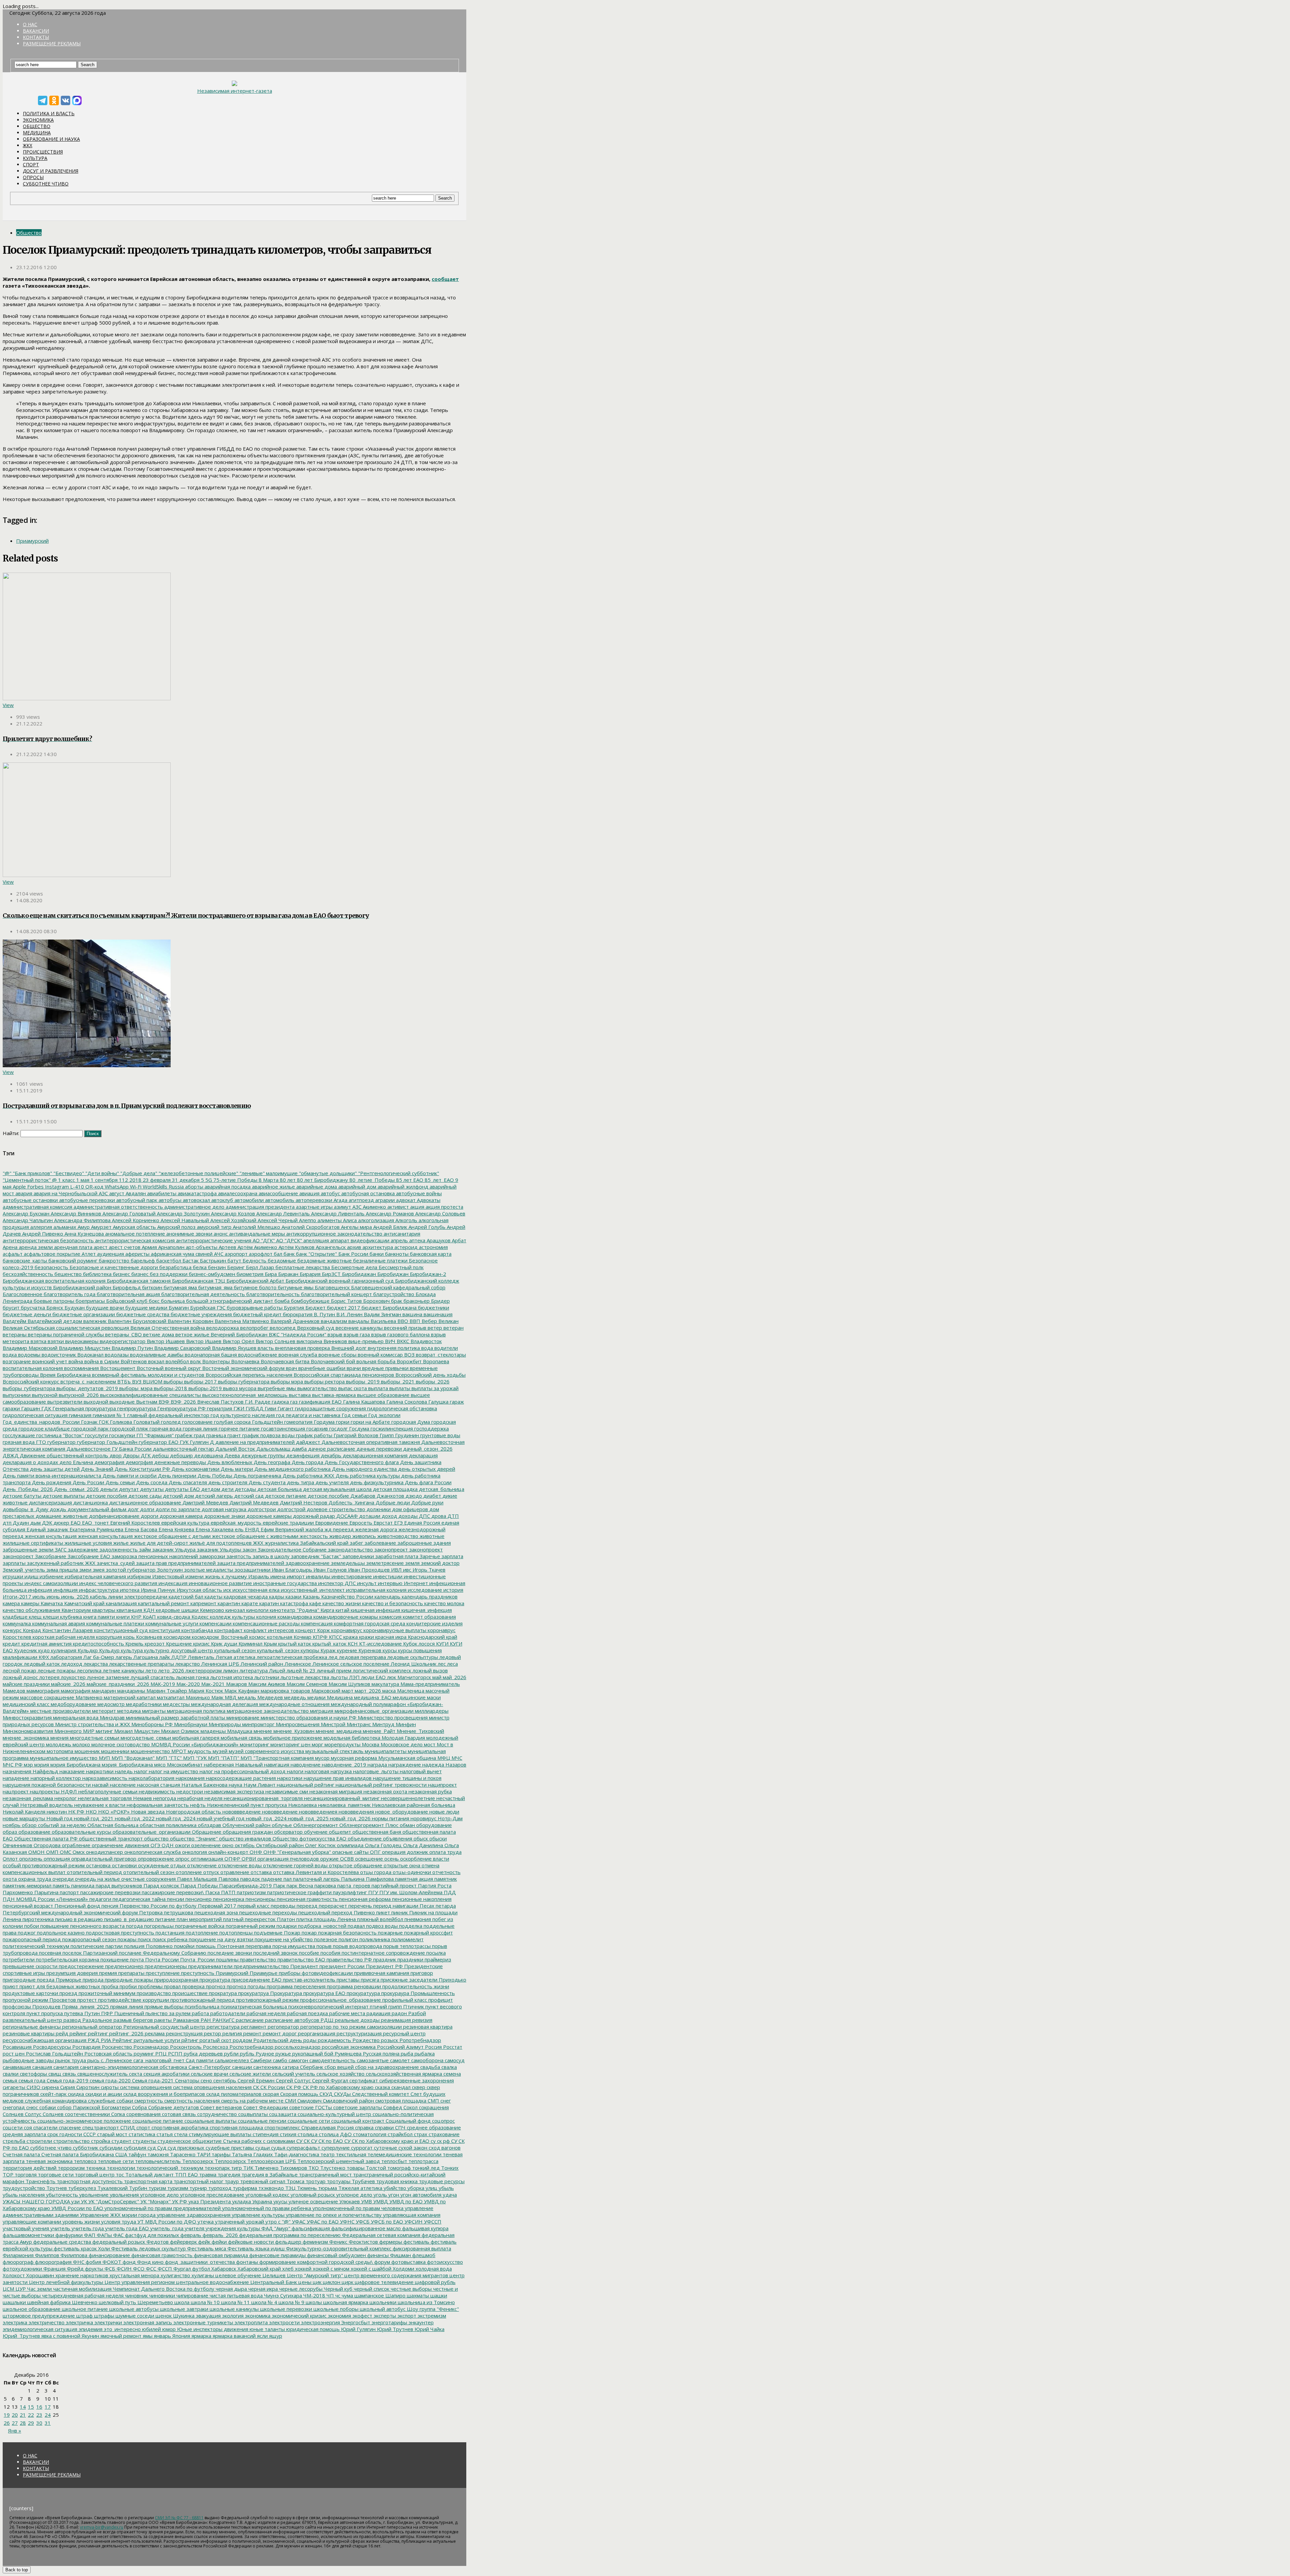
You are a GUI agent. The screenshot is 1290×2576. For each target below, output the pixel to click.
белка (199, 1267)
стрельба (14, 2141)
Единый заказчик (47, 1529)
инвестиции (387, 1576)
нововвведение (241, 1812)
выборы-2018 (170, 1388)
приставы (347, 1980)
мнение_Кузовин (293, 1731)
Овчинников (17, 1845)
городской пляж (128, 1428)
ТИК (248, 2168)
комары (368, 1617)
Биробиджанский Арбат (255, 1281)
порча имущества (293, 1946)
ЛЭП (354, 1677)
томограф (398, 2168)
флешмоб (423, 2255)
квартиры (103, 1610)
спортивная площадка (236, 2127)
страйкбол (399, 2134)
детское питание (285, 1496)
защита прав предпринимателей (175, 1563)
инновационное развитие (220, 1583)
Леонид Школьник (413, 1664)
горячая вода (165, 1428)
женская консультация (105, 1536)
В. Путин (324, 1314)
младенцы (212, 1731)
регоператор (283, 2027)
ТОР (8, 2174)
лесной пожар (19, 1670)
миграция (321, 1711)
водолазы (116, 1355)
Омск (78, 1852)
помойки (184, 1946)
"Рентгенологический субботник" (398, 1173)
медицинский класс (26, 1704)
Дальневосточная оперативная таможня (370, 1442)
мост (429, 1744)
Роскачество (116, 2047)
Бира (270, 1274)
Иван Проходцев (368, 1570)
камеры (30, 1603)
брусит (11, 1307)
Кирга (327, 1610)
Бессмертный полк (400, 1267)
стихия (287, 2134)
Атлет (88, 1254)
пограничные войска (199, 1926)
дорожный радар (313, 1516)
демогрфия (139, 1462)
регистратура (222, 2027)
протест (86, 2000)
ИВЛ (396, 1570)
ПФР (106, 2013)
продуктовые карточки (30, 1993)
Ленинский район (261, 1664)
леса (452, 1664)
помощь (205, 1946)
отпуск (210, 1872)
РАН (205, 2020)
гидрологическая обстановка (401, 1408)
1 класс (66, 1180)
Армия (149, 1247)
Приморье (68, 1980)
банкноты (396, 1254)
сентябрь (224, 2080)
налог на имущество (173, 1771)
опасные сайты (350, 1852)
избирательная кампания (95, 1576)
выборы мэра (286, 1381)
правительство (257, 1959)
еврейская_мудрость (235, 1523)
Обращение (206, 1832)
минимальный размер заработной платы (175, 1717)
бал (277, 1254)
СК (255, 2087)
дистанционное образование (144, 1502)
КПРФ (319, 1637)
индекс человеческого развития (118, 1583)
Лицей (276, 1670)
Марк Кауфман (241, 1691)
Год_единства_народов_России (41, 1422)
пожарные (390, 1933)
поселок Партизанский (89, 1953)
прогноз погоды (245, 1986)
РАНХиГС (223, 2020)
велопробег (254, 1328)
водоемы (29, 1355)
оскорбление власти (424, 1859)
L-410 (76, 1187)
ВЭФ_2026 (183, 1402)
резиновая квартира (427, 2027)
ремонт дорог (279, 2033)
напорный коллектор (55, 1778)
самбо (279, 2060)
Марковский (325, 1691)
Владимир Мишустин (84, 1348)
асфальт (13, 1254)
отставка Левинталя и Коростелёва (315, 1872)
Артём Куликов (296, 1247)
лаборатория (66, 1657)
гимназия (79, 1415)
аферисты (137, 1254)
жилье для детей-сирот (158, 1543)
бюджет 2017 (343, 1307)
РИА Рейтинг (116, 2040)
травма (207, 2174)
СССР (89, 2134)
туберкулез (81, 2188)
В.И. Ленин (349, 1314)
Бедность (254, 1260)
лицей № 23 (300, 1670)
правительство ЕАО (301, 1959)
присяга (369, 1980)
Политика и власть (49, 113)
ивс (406, 1570)
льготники (266, 1677)
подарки (286, 1926)
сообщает (445, 279)
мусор (322, 1758)
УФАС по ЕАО (322, 2221)
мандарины (131, 1691)
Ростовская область (108, 2053)
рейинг (77, 2033)
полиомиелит (407, 1939)
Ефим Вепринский (282, 1529)
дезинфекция (302, 1455)
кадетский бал (185, 1596)
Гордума (324, 1422)
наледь (123, 1771)
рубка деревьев (203, 2053)
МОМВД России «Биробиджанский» (194, 1744)
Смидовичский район (348, 2101)
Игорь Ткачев (428, 1570)
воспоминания (81, 1368)
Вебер (429, 1321)
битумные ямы (295, 1287)
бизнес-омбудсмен (211, 1274)
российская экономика (348, 2047)
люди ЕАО (373, 1677)
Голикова (120, 1422)
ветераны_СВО (123, 1334)
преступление (162, 1973)
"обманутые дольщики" (327, 1173)
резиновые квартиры (29, 2033)
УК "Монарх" (155, 2201)
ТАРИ (203, 2154)
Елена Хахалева (214, 1529)
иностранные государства (284, 1583)
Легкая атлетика (235, 1657)
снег (445, 2101)
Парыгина (46, 1892)
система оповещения (145, 2087)
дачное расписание (331, 1449)
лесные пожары (56, 1670)
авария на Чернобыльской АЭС (70, 1193)
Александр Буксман (26, 1213)
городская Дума (410, 1422)
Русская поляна (380, 2053)
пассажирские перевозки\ (172, 1892)
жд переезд (338, 1529)
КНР (136, 1617)
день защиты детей (54, 1469)
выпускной (44, 1395)
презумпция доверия (71, 1973)
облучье (281, 1825)
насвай (100, 1785)
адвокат (405, 1200)
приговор (421, 1973)
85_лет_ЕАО (439, 1180)
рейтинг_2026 (126, 2033)
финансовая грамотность (161, 2255)
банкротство (113, 1260)
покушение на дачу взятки (220, 1939)
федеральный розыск (118, 2242)
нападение (16, 1778)
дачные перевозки (378, 1449)
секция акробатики (166, 2074)
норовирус (423, 1818)
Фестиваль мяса (206, 2248)
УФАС (298, 2221)
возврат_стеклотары (440, 1355)
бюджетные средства (142, 1314)
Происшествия (43, 152)
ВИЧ (390, 1341)
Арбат (458, 1240)
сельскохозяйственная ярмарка (403, 2074)
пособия (330, 1953)
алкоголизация (375, 1220)
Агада (340, 1200)
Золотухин (169, 1570)
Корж (323, 1630)
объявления (397, 1838)
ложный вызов (429, 1670)
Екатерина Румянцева (96, 1529)
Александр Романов (389, 1213)
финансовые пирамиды (277, 2255)
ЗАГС (60, 1549)
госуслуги (96, 1435)
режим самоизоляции (375, 2027)
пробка (109, 1986)
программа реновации (353, 1986)
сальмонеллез (231, 2060)
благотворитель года (69, 1294)
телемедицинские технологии (404, 2154)
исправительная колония (376, 1590)
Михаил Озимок (179, 1731)
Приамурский (32, 541)
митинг (104, 1731)
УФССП (432, 2221)
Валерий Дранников (294, 1321)
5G (208, 1180)
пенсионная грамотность (307, 1899)
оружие (329, 1859)
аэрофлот (260, 1254)
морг (317, 1744)
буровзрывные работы (254, 1307)
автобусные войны (418, 1193)
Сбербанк (311, 2067)
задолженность (118, 1549)
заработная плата (396, 1556)
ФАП (89, 2235)
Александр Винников (75, 1213)
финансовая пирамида (220, 2255)
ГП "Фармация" (154, 1435)
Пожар (291, 1933)
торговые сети (55, 2174)
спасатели (45, 2127)
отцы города (375, 1872)
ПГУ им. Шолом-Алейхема (410, 1892)
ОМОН (36, 1852)
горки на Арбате (370, 1422)
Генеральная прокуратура (83, 1408)
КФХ (43, 1657)
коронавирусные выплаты (394, 1630)
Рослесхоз (215, 2047)
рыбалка (424, 2053)
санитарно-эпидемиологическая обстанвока (133, 2067)
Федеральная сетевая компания (380, 2235)
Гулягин (199, 1442)
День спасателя (187, 1482)
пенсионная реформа (364, 1899)
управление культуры (257, 2215)
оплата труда (445, 1852)
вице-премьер (365, 1341)
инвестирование (351, 1576)
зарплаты (14, 1563)
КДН (148, 1610)
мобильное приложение (292, 1738)
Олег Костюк (320, 1845)
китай (342, 1610)
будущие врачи (104, 1307)
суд (151, 2148)
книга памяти (98, 1617)
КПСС (335, 1637)
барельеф (142, 1260)
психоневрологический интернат (328, 2006)
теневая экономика (49, 2161)
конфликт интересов (268, 1630)
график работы (313, 1435)
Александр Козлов (232, 1213)
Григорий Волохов (355, 1435)
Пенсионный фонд (77, 1906)
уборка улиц (422, 2188)
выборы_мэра (135, 1388)
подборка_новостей (321, 1926)
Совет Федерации (265, 2107)
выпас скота (352, 1388)
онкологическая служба (152, 1852)
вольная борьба (375, 1361)
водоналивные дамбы (156, 1355)
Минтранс (358, 1724)
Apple (19, 1187)
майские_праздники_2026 (117, 1684)
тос (119, 2174)
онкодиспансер (104, 1852)
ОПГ (375, 1852)
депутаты (151, 1489)
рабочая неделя (265, 2013)
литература (253, 1670)
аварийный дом (357, 1187)
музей (219, 1751)
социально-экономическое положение (83, 2121)
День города (307, 1462)
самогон (298, 2060)
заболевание (380, 1543)
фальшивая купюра (425, 2228)
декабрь (330, 1455)
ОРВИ (248, 1859)
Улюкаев (349, 2201)
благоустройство (393, 1294)
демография (109, 1462)
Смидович (309, 2101)
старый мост (112, 2134)
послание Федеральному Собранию (162, 1953)
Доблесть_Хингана (351, 1502)
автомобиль (279, 1200)
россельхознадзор (297, 2047)
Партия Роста (434, 1885)
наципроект (442, 1785)
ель (239, 1529)
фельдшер (288, 2242)
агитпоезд (361, 1200)
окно (227, 1845)
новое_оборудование (401, 1812)
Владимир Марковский (30, 1348)
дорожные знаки (224, 1516)
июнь (53, 1596)
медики (316, 1697)
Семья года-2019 (67, 2080)
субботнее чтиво (50, 2148)
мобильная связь (241, 1738)
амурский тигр (213, 1227)
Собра (139, 2107)
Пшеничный (128, 2013)
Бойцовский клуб (126, 1301)
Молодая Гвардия (403, 1738)
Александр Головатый (128, 1213)
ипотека (129, 1590)
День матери (236, 1469)
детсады (245, 1489)
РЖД (93, 2040)
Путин (91, 2013)
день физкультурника (376, 1482)
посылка (435, 1953)
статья (164, 2134)
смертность (148, 2101)
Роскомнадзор (150, 2047)
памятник (445, 1879)
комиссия (390, 1617)
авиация (309, 1193)
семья (10, 2080)
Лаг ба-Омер (98, 1657)
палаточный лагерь (316, 1879)
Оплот (10, 1859)
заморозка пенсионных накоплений (154, 1556)
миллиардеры (431, 1711)
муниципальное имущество (63, 1758)
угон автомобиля (420, 2195)
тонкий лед (425, 2168)
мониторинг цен (290, 1744)
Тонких (449, 2168)
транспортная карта (147, 2181)
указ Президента (209, 2201)
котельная (279, 1637)
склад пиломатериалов (233, 2094)
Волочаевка (245, 1361)
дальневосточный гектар (183, 1449)
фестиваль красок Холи (81, 2248)
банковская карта (430, 1254)
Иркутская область (199, 1590)
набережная (218, 1764)
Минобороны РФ (151, 1724)
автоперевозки (313, 1200)
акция (417, 1207)
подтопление (201, 1933)
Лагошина (145, 1657)
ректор (212, 2033)
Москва (370, 1744)
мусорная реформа (353, 1758)
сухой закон (412, 2148)
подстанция (169, 1933)
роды (309, 2040)
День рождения (51, 1482)
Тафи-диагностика (296, 2154)
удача (449, 2195)
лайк (164, 1657)
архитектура (377, 1247)
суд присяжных (185, 2148)
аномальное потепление (134, 1234)
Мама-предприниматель (429, 1684)
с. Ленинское (116, 2060)
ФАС (118, 2235)
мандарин (103, 1691)
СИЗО (33, 2087)
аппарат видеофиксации (359, 1240)
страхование (443, 2134)
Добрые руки (427, 1502)
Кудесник (25, 1650)
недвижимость (156, 1791)
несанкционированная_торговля (263, 1798)
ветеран (453, 1328)
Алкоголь (406, 1220)
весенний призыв (404, 1328)
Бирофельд (126, 1287)
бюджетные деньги (27, 1314)
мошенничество (150, 1751)
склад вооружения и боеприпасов (163, 2094)
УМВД (380, 2201)
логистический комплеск (381, 1670)
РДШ (326, 2020)
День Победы (214, 1476)
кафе (315, 1603)
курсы (389, 1650)
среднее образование (433, 2127)
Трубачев (363, 2181)
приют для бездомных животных (59, 1986)
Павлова (228, 1879)
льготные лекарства (304, 1677)
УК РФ (179, 2201)
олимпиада (350, 1845)
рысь (93, 2060)
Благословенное (23, 1294)
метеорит (103, 1711)
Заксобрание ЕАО (88, 1556)
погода (134, 1926)
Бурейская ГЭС (207, 1307)
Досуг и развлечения (51, 171)
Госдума (358, 1428)
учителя (194, 2228)
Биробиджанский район (81, 1287)
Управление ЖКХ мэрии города (117, 2215)
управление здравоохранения (193, 2215)
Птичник (413, 2006)
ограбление (75, 1845)
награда (377, 1764)
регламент (253, 2027)
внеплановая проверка (302, 1348)
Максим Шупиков (349, 1684)
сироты (109, 2087)
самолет (399, 2060)
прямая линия (126, 2006)
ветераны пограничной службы (65, 1334)
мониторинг (254, 1744)
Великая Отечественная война (167, 1328)
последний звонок (275, 1953)
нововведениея (317, 1812)
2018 (135, 1180)
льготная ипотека (231, 1677)
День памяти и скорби (129, 1476)
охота (10, 1879)
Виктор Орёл (238, 1341)
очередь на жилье (97, 1879)
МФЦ (443, 1758)
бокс (154, 1301)
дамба (298, 1449)
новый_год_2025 (308, 1818)
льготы (338, 1677)
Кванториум (75, 1610)
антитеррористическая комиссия (134, 1240)
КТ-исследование (380, 1644)
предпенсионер (124, 1966)
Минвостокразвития (27, 1717)
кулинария (63, 1650)
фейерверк (183, 2242)
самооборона (427, 2060)
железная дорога (375, 1529)
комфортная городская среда (369, 1623)
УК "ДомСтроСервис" (113, 2201)
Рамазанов (185, 2020)
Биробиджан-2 (427, 1274)
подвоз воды (381, 1926)
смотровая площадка (400, 2101)
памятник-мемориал (27, 1885)
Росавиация (17, 2047)
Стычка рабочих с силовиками (258, 2141)
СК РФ (293, 2087)
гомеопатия (298, 1422)
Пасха (212, 1892)
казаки (293, 1596)
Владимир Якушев (233, 1348)
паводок (249, 1879)
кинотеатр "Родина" (294, 1610)
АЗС (356, 1207)
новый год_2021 (93, 1818)
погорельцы (158, 1926)
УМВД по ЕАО (405, 2201)
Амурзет (101, 1227)
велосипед (282, 1328)
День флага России (427, 1482)
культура (131, 1650)
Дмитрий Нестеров (303, 1502)
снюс (31, 2107)
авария (23, 1193)
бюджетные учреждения (201, 1314)
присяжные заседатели (408, 1980)
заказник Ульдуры (218, 1549)
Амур (83, 1227)
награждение (404, 1764)
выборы (173, 1381)
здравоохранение (307, 1563)
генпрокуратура (136, 1408)
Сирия (67, 2087)
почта (136, 1959)
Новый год (59, 1818)
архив (353, 1247)
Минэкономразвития (28, 1731)
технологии (120, 2168)
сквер (418, 2087)
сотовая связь (178, 2114)
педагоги (100, 1899)
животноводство (397, 1536)
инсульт (366, 1583)
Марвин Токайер (166, 1691)
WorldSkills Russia (163, 1187)
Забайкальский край (324, 1543)
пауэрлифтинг (349, 1892)
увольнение (93, 2195)
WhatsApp (116, 1187)
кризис (201, 1644)
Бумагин (178, 1307)
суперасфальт (303, 2148)
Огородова (46, 1845)
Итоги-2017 (17, 1596)
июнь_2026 (74, 1596)
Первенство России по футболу (157, 1906)
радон (399, 2013)
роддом (242, 2040)
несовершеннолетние (407, 1798)
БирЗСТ (331, 1274)
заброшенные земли (28, 1549)
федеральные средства (61, 2242)
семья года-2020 (110, 2080)
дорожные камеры (268, 1516)
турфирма (244, 2188)
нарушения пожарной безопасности (47, 1785)
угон (393, 2195)
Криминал (250, 1644)
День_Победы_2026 (28, 1489)
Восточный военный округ (168, 1368)
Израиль (258, 1576)
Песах (426, 1906)
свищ (54, 2074)
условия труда (118, 2221)
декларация (423, 1455)
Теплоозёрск (230, 2161)
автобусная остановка (367, 1193)
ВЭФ (163, 1402)
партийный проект (393, 1885)
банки (376, 1254)
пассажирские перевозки (110, 1892)
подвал (356, 1926)
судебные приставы (229, 2148)
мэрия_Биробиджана (127, 1764)
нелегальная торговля (104, 1798)
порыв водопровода (357, 1946)
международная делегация (224, 1704)
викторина (309, 1341)
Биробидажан (358, 1274)
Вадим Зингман (382, 1314)
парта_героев (353, 1885)
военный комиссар (380, 1355)
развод (72, 2020)
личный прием (333, 1670)
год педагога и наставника (308, 1415)
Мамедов (14, 1691)
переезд (306, 1906)
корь (128, 1637)
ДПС (424, 1516)
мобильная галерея (195, 1738)
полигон (348, 1939)
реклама (154, 2033)
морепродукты (342, 1744)
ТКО (313, 2168)
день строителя (227, 1482)
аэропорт (235, 1254)
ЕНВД (251, 1529)
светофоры (33, 2074)
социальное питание (157, 2121)
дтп (7, 1523)
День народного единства (364, 1469)
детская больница (279, 1489)
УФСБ (362, 2221)
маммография (42, 1691)
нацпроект (16, 1791)
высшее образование (383, 1395)
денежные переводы (179, 1462)
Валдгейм (14, 1321)
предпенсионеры (165, 1966)
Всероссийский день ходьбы (430, 1375)
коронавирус (346, 1630)
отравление (234, 1872)
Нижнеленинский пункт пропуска (246, 1805)
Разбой (416, 2013)
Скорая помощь (298, 2094)
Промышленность (432, 1993)
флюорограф (18, 2262)
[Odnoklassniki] (54, 100)
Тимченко (266, 2168)
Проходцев (46, 2006)
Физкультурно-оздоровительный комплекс (338, 2248)
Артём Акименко (257, 1247)
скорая (270, 2094)
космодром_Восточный (219, 1637)
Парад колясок (161, 1885)
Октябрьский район (279, 1845)
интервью (390, 1583)
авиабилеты (161, 1193)
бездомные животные (324, 1260)
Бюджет (315, 1307)
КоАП (149, 1617)
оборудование (433, 1825)
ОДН (167, 1845)
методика (128, 1711)
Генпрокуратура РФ (181, 1408)
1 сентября (103, 1180)
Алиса (349, 1220)
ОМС (65, 1852)
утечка (205, 2221)
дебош (160, 1455)
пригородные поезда (29, 1980)
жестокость (313, 1536)
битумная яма (180, 1287)
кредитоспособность (98, 1644)
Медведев (269, 1697)
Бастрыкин (212, 1260)
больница (172, 1301)
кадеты (213, 1596)
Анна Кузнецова (83, 1234)
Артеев (227, 1247)
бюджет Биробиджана (388, 1307)
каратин (268, 1603)
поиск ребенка (169, 1939)
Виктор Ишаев (203, 1341)
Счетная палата (21, 2154)
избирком (138, 1576)
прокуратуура (363, 1993)
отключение (201, 1865)
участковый (17, 2228)
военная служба (297, 1355)
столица (307, 2134)
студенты (144, 2141)
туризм (157, 2188)
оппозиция (56, 1859)
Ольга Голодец (383, 1845)
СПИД (127, 2127)
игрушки (13, 1576)
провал (172, 1986)
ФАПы (104, 2235)
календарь (387, 1596)
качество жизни (341, 1603)
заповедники (357, 1556)
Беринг (235, 1267)
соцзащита (282, 2114)
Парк (278, 1885)
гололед (170, 1422)
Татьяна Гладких (252, 2154)
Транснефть (40, 2181)
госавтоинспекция (282, 1428)
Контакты (36, 37)
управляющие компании (32, 2221)
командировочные (335, 1617)
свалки (11, 2074)
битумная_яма (215, 1287)
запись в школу (270, 1556)
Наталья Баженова (204, 1785)
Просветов (62, 2000)
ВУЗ (136, 1381)
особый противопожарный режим (44, 1865)
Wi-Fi (135, 1187)
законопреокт (390, 1549)
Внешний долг (348, 1348)
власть (265, 1348)
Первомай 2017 (216, 1906)
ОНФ (255, 1852)
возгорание (17, 1361)
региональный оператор (91, 2027)
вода (426, 1348)
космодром (176, 1637)
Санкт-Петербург (209, 2067)
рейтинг (97, 2033)
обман (407, 1825)
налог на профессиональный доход (242, 1771)
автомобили (248, 1200)
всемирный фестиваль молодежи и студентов (147, 1375)
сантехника (266, 2067)
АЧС (218, 1254)
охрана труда (34, 1879)
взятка (38, 1341)
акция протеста (444, 1207)
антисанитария (401, 1234)
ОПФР (232, 1859)
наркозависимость (104, 1778)
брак (396, 1301)
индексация (172, 1583)
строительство (71, 2141)
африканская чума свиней (181, 1254)
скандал (400, 2087)
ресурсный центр (404, 2033)
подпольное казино (60, 1933)
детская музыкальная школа (337, 1489)
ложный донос (20, 1677)
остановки (124, 1865)
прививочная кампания (381, 1973)
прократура (222, 1993)
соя (27, 2127)
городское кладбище (44, 1428)
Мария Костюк (205, 1691)
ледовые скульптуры (412, 1657)
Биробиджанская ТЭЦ (198, 1281)
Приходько (452, 1980)
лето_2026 (170, 1670)
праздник (384, 1959)
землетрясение (384, 1563)
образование (34, 1832)
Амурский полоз (176, 1227)
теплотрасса (423, 2161)
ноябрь (12, 1825)
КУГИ (442, 1644)
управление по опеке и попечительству (333, 2215)
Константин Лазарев (67, 1630)
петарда (445, 1906)
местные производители (60, 1711)
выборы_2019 (362, 1381)
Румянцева (347, 2053)
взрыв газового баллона (400, 1334)
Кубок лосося (418, 1644)
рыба (406, 2053)
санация (41, 2067)
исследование (424, 1590)
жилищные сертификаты (33, 1543)
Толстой (375, 2168)
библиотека (97, 1274)
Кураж (327, 1650)
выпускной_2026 (78, 1395)
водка (10, 1355)
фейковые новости (250, 2242)
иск (227, 1590)
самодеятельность (332, 2060)
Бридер (440, 1301)
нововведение (279, 1812)
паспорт (69, 1892)
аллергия (40, 1227)
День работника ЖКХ (308, 1476)
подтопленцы (235, 1933)
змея (98, 1570)
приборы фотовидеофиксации (315, 1973)
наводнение (305, 1764)
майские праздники (26, 1684)
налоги (294, 1771)
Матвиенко (88, 1697)
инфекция (39, 1590)
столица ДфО (335, 2134)
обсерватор (288, 1832)
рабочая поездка (307, 2013)
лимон (230, 1670)
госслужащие (19, 1435)
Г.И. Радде (257, 1402)
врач (291, 1368)
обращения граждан (247, 1832)
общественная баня (376, 1832)
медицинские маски (416, 1697)
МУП (104, 1758)
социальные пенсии (261, 2121)
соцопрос (443, 2121)
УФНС (347, 2221)
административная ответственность (118, 1207)
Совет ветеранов (220, 2107)
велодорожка (222, 1328)
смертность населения (191, 2101)
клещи (50, 1617)
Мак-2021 (212, 1684)
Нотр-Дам (449, 1818)
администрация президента (260, 1207)
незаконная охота (385, 1791)
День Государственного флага (361, 1462)
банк (288, 1254)
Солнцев (13, 2114)
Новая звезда (147, 1812)
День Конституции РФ (142, 1469)
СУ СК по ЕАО (326, 2141)
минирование (242, 1717)
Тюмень (306, 2188)
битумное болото (254, 1287)
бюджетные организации (83, 1314)
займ (144, 1549)
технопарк (217, 2168)
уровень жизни (80, 2221)
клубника (70, 1617)
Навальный (248, 1764)
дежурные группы (262, 1455)
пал (287, 1879)
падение (271, 1879)
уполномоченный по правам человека (357, 2208)
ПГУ (372, 1892)
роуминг (143, 2053)
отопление (188, 1872)
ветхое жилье (192, 1334)
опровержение (155, 1859)
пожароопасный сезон (89, 1939)
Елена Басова (140, 1529)
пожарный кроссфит (428, 1933)
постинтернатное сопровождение (383, 1953)
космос (257, 1637)
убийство (394, 2188)
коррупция (108, 1637)
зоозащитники (252, 1570)
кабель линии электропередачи (128, 1596)
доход (389, 1516)
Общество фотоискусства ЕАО (309, 1838)
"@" (7, 1173)
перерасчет (332, 1906)
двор (115, 1455)
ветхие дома (158, 1334)
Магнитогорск (414, 1677)
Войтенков (133, 1361)
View (8, 705)
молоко (81, 1744)
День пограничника (257, 1476)
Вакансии (36, 31)
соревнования (143, 2114)
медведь (294, 1697)
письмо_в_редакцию (128, 1919)
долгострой (291, 1509)
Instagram (56, 1187)
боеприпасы (90, 1301)
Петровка (150, 1912)
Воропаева (435, 1361)
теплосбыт (394, 2161)
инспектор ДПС (336, 1583)
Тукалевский (112, 2188)
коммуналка (17, 1623)
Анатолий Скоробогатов (310, 1227)
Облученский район (246, 1825)
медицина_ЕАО (372, 1697)
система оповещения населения (212, 2087)
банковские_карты (25, 1260)
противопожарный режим (267, 2000)
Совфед (392, 2107)
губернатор (61, 1442)
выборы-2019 (204, 1388)
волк (195, 1361)
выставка (299, 1395)
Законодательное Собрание (291, 1549)
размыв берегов (133, 2020)
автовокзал (196, 1200)
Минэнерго (67, 1731)
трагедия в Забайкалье (269, 2174)
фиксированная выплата (421, 2248)
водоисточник (58, 1355)
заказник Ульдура (173, 1549)
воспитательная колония (33, 1368)
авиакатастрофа (197, 1193)
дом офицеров (409, 1509)
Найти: (11, 1133)
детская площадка (395, 1489)
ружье (283, 2053)
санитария (65, 2067)
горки (342, 1422)
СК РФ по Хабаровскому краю (337, 2087)
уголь (380, 2195)
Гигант (285, 1408)
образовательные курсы (81, 1832)
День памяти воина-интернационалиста (52, 1476)
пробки (127, 1986)
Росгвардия (86, 2047)
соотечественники (87, 2114)
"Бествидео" (68, 1173)
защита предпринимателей (250, 1563)
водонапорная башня (210, 1355)
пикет (382, 1912)
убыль (446, 2188)
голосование (197, 1422)
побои (31, 1926)
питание (165, 1919)
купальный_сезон (277, 1650)
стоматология (369, 2134)
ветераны (15, 1334)
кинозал (234, 1610)
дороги (149, 1516)
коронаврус (441, 1630)
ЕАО (75, 1523)
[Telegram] (43, 100)
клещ (35, 1617)
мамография (75, 1691)
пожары (126, 1939)
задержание (82, 1549)
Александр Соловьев (440, 1213)
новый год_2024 (175, 1818)
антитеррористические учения (213, 1240)
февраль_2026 (220, 2235)
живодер (339, 1536)
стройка (100, 2141)
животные (431, 1536)
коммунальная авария (58, 1623)
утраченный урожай (239, 2221)
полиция (134, 1946)
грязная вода (19, 1442)
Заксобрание (50, 1556)
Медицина (37, 133)
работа (200, 2013)
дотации (369, 1516)
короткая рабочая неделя (63, 1637)
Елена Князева (176, 1529)
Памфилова (379, 1879)
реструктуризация (358, 2033)
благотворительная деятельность (202, 1294)
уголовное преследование (211, 2195)
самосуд (454, 2060)
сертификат (363, 2080)
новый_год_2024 (266, 1818)
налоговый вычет (420, 1771)
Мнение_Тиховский (420, 1731)
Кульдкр (87, 1650)
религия (231, 2033)
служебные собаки (110, 2101)
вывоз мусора (239, 1388)
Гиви (270, 1408)
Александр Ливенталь (337, 1213)
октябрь (244, 1845)
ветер (434, 1328)
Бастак (190, 1260)
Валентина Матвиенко (241, 1321)
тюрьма (327, 2188)
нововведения (356, 1812)
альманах (64, 1227)
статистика (141, 2134)
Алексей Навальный (184, 1220)
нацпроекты (44, 1791)
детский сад (248, 1496)
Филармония (18, 2255)
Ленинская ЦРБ (220, 1664)
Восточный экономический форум (243, 1368)
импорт (295, 1576)
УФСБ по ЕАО (386, 2221)
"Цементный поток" (27, 1180)
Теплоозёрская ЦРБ (271, 2161)
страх (420, 2134)
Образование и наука (51, 139)
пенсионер (198, 1899)
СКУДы (342, 2094)
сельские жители (249, 2074)
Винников (335, 1341)
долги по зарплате (177, 1509)
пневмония (417, 1919)
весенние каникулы (358, 1328)
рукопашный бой (312, 2053)
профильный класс (404, 2000)
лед (332, 1657)
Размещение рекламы (52, 44)
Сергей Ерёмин (255, 2080)
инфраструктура (98, 1590)
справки (384, 2127)
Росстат (452, 2047)
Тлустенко (332, 2168)
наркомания (189, 1778)
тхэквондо (270, 2188)
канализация (121, 1603)
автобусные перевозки (86, 1200)
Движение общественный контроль (63, 1455)
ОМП (52, 1852)
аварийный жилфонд (402, 1187)
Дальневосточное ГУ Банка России (108, 1449)
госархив (316, 1428)
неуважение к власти (99, 1805)
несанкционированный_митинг (341, 1798)
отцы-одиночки (411, 1872)
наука (235, 1785)
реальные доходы (357, 2020)
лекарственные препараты (141, 1664)
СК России (272, 2087)
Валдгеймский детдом (54, 1321)
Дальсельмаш (273, 1449)
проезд (68, 1993)
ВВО (402, 1321)
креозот (154, 1644)
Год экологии (384, 1415)
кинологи (257, 1610)
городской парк (89, 1428)
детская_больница (441, 1489)
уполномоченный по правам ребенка (266, 2208)
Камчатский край (84, 1603)
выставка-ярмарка (333, 1395)
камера (11, 1603)
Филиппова (73, 2255)
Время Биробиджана (65, 1375)
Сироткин (87, 2087)
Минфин (405, 1724)
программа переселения (295, 1986)
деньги (108, 1489)
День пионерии (176, 1476)
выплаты (399, 1388)
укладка (241, 2201)
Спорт (31, 164)
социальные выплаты (210, 2121)
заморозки (211, 1556)
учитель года (87, 2228)
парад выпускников (118, 1885)
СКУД (325, 2094)
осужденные (153, 1865)
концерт (305, 1630)
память (61, 1885)
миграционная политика (196, 1711)
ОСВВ (346, 1859)
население (122, 1785)
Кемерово (211, 1610)
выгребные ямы (276, 1388)
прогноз (215, 1986)
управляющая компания (411, 2215)
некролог (65, 1798)
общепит (339, 1832)
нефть (197, 1805)
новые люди (444, 1812)
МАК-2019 (162, 1684)
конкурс (12, 1630)
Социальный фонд (407, 2121)
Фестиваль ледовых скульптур (148, 2248)
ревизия (422, 2020)
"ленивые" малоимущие (268, 1173)
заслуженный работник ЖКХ (60, 1563)
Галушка (438, 1402)
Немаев (142, 1798)
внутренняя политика (393, 1348)
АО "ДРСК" (288, 1240)
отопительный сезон (148, 1872)
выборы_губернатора (29, 1388)
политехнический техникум (36, 1946)
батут (234, 1260)
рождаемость (334, 2040)
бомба (281, 1301)
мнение (262, 1731)
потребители (19, 1959)
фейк (204, 2242)
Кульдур (109, 1650)
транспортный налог (198, 2181)
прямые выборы (163, 2006)
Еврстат (382, 1523)
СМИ (290, 2101)
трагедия (228, 2174)
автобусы (169, 1200)
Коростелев (17, 1637)
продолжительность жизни (415, 1986)
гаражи (11, 1408)
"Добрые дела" (138, 1173)
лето (150, 1670)
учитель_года (166, 2228)
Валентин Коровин (190, 1321)
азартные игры (314, 1207)
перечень (359, 1906)
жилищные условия (88, 1543)
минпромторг (258, 1724)
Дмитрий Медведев (253, 1502)
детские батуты (22, 1496)
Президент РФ (384, 1966)
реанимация (395, 2020)
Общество (37, 126)
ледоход (71, 1664)
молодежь (58, 1744)
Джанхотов (390, 1496)
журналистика (281, 1543)
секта (135, 2074)
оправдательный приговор (103, 1859)
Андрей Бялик (390, 1227)
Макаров (236, 1684)
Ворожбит (408, 1361)
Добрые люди (392, 1502)
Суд (161, 2148)
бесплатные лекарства (302, 1267)
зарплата (452, 1556)
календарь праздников (429, 1596)
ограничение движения (120, 1845)
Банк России (353, 1254)
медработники (143, 1704)
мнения (59, 1738)
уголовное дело (159, 2195)
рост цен (14, 2053)
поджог (26, 1933)
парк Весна (299, 1885)
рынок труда (70, 2060)
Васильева (383, 1321)
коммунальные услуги (171, 1623)
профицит (440, 2000)
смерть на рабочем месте (252, 2101)
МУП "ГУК (194, 1758)
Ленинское (297, 1664)
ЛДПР (178, 1657)
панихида (82, 1885)
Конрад (31, 1630)
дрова (438, 1516)
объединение (364, 1838)
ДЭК (46, 1523)
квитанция (129, 1610)
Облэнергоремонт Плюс (368, 1825)
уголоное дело (354, 2195)
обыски (437, 1838)
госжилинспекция (391, 1428)
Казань (311, 1596)
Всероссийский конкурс (31, 1381)
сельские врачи (209, 2074)
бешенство (67, 1274)
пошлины (227, 1959)
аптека (417, 1240)
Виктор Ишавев (165, 1341)
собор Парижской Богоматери (93, 2107)
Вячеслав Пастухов (220, 1402)
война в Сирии (101, 1361)
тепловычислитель (157, 2161)
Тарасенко (182, 2154)
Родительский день (277, 2040)
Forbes (35, 1187)
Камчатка (51, 1603)
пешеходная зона (216, 1912)
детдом (210, 1489)
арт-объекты (201, 1247)
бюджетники (433, 1307)
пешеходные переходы (267, 1912)
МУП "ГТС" (168, 1758)
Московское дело (401, 1744)
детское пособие (328, 1496)
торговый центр (94, 2174)
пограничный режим (250, 1926)
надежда (433, 1764)
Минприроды (224, 1724)
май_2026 (454, 1677)
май (436, 1677)
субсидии (110, 2148)
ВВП (414, 1321)
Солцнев (52, 2114)
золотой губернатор (130, 1570)
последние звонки (229, 1953)
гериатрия (219, 1408)
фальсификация (310, 2228)
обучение (315, 1832)
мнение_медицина (338, 1731)
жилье (120, 1543)
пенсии (175, 1899)
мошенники (115, 1751)
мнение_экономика (26, 1738)
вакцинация (437, 1314)
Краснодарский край (432, 1637)
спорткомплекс (282, 2127)
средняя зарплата (24, 2134)
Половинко (159, 1946)
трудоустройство (24, 2188)
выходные (121, 1402)
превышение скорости (30, 1966)
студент (121, 2141)
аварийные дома (316, 1187)
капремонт (203, 1603)
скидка (75, 2094)
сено (206, 2080)
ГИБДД (254, 1408)
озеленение (205, 1845)
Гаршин (30, 1408)
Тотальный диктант (149, 2174)
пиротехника (37, 1919)
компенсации (215, 1623)
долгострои (261, 1509)
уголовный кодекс (267, 2195)
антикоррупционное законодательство (334, 1234)
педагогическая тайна (138, 1899)
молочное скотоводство (120, 1744)
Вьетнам (146, 1402)
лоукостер (73, 1677)
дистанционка (90, 1502)
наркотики (289, 1778)
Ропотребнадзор (420, 2040)
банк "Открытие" (316, 1254)
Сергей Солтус (293, 2080)
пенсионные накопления (421, 1899)
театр (327, 2154)
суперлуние (335, 2148)
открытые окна (401, 1865)
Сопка (117, 2114)
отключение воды (239, 1865)
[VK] (66, 100)
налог (140, 1771)
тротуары (338, 2181)
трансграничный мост (325, 2174)
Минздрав (112, 1717)
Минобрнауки (190, 1724)
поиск (144, 1939)
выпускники (17, 1395)
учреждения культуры (232, 2228)
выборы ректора (324, 1381)
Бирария (309, 1274)
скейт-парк (53, 2094)
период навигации (395, 1906)
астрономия (433, 1247)
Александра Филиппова (82, 1220)
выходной (95, 1402)
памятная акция (413, 1879)
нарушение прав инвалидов (337, 1778)
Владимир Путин (132, 1348)
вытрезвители (64, 1402)
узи (75, 2201)
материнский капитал (129, 1697)
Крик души (223, 1644)
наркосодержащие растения (240, 1778)
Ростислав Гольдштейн (54, 2053)
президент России (341, 1966)
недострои (189, 1791)
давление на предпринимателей (254, 1442)
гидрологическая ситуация (35, 1415)
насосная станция (158, 1785)
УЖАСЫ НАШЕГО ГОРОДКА (36, 2201)
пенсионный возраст (28, 1906)
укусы (280, 2201)
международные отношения (294, 1704)
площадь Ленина (334, 1919)
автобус (330, 1193)
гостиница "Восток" (59, 1435)
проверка (193, 1986)
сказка (382, 2087)
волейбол (177, 1361)
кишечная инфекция (375, 1610)
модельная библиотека (351, 1738)
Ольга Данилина (422, 1845)
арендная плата (73, 1247)
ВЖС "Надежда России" (297, 1334)
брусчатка (32, 1307)
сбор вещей (338, 2067)
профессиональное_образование (340, 2000)
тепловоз (84, 2161)
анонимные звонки (189, 1234)
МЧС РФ (13, 1764)
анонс (220, 1234)
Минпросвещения (297, 1724)
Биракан (288, 1274)
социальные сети (308, 2121)
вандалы (358, 1321)
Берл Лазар (259, 1267)
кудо (43, 1650)
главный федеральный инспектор (168, 1415)
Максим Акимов (266, 1684)
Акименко (374, 1207)
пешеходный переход (325, 1912)
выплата (377, 1388)
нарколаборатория (151, 1778)
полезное (325, 1939)
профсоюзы (17, 2006)
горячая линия (199, 1428)
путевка (73, 2013)
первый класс (253, 1906)
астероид (405, 1247)
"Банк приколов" (32, 1173)
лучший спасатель (152, 1677)
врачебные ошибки (321, 1368)
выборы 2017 (200, 1381)
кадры (276, 1596)
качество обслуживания (31, 1610)
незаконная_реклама (28, 1798)
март (347, 1691)
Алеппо (307, 1220)
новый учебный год (220, 1818)
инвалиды (317, 1576)
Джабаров (362, 1496)
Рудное (264, 2053)
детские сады (144, 1496)
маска (388, 1691)
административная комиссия (37, 1207)
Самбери (260, 2060)
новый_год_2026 (350, 1818)
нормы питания (390, 1818)
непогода (164, 1798)
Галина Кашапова (363, 1402)
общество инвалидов (244, 1838)
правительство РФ (349, 1959)
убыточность (61, 2195)
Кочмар (302, 1637)
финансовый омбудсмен (336, 2255)
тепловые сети (115, 2161)
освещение (368, 1859)
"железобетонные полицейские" (198, 1173)
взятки (55, 1341)
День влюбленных (229, 1462)
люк (391, 1677)
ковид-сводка (173, 1617)
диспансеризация (50, 1502)
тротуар (315, 2181)
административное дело (194, 1207)
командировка (294, 1617)
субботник (85, 2148)
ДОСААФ (346, 1516)
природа (92, 1980)
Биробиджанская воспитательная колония (54, 1281)
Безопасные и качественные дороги (113, 1267)
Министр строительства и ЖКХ (92, 1724)
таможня (157, 2154)
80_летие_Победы (371, 1180)
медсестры (176, 1704)
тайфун (137, 2154)
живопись (363, 1536)
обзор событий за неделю (53, 1825)
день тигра (300, 1482)
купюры (309, 1650)
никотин (56, 1812)
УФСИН (413, 2221)
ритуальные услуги (156, 2040)
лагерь (123, 1657)
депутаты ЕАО (182, 1489)
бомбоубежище (310, 1301)
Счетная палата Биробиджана (77, 2154)
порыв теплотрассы (406, 1946)
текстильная (350, 2154)
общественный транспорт (110, 1838)
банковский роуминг (72, 1260)
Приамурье (263, 1973)
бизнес (121, 1274)
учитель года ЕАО (126, 2228)
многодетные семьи (94, 1738)
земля (412, 1563)
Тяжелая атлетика (360, 2188)
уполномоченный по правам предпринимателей (162, 2208)
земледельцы (347, 1563)
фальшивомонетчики (28, 2235)
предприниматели (210, 1966)
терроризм (71, 2168)
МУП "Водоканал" (132, 1758)
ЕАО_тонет (95, 1523)
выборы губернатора (243, 1381)
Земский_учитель (24, 1570)
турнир (198, 2188)
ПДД (449, 1892)
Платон (285, 1919)
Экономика (38, 120)
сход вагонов (444, 2148)
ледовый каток (41, 1664)
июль (38, 1596)
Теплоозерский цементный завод (338, 2161)
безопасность (51, 1267)
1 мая (82, 1180)
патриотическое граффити (299, 1892)
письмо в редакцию (78, 1919)
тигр (236, 2168)
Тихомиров (293, 2168)
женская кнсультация (50, 1536)
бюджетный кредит (257, 1314)
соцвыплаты (252, 2114)
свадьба (429, 2067)
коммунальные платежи (115, 1623)
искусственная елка (255, 1590)
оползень (30, 1859)
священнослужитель (102, 2074)
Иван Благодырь (291, 1570)
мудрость (199, 1751)
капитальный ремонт (163, 1603)
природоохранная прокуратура (191, 1980)
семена (451, 2074)
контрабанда (197, 1630)
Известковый (167, 1576)
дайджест (307, 1442)
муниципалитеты (385, 1751)
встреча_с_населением (88, 1381)
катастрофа (293, 1603)
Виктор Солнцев (275, 1341)
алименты (329, 1220)
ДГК (145, 1455)
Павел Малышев (196, 1879)
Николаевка (302, 1805)
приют (10, 1986)
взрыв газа (356, 1334)
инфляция (65, 1590)
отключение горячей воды (295, 1865)
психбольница (201, 2006)
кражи (366, 1637)
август (116, 1193)
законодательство (350, 1549)
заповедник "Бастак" (315, 1556)
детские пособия (106, 1496)
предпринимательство (261, 1966)
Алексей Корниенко (135, 1220)
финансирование (109, 2255)
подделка (410, 1926)
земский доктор (440, 1563)
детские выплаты (63, 1496)
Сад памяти (199, 2060)
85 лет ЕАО (409, 1180)
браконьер (416, 1301)
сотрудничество (216, 2114)
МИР (88, 1731)
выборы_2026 (432, 1381)
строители (39, 2141)
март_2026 (367, 1691)
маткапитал (170, 1697)
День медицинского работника (292, 1469)
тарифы (220, 2154)
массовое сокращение (47, 1697)
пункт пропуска (44, 2013)
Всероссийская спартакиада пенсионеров (343, 1375)
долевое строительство (335, 1509)
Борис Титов (346, 1301)
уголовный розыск (312, 2195)
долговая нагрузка (223, 1509)
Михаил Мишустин (136, 1731)
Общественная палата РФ (45, 1838)
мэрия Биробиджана (75, 1764)
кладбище (15, 1617)
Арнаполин (171, 1247)
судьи (262, 2148)
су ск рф (440, 2141)
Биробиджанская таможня (138, 1281)
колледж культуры (232, 1617)
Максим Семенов (306, 1684)
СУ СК (302, 2141)
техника (95, 2168)
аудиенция (110, 1254)
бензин (216, 1267)
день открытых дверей (426, 1469)
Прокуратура (285, 1993)
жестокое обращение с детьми (172, 1536)
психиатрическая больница (253, 2006)
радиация (378, 2013)
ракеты (162, 2020)
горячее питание (239, 1428)
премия (107, 1973)
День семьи (119, 1482)
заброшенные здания (423, 1543)
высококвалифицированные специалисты (150, 1395)
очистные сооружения (148, 1879)
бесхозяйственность (28, 1274)
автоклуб (222, 1200)
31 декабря (185, 1180)
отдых (177, 1865)
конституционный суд (120, 1630)
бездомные (281, 1260)
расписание (249, 2020)
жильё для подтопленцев (220, 1543)
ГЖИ (238, 1408)
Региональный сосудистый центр (164, 2027)
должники (378, 1509)
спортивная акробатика (179, 2127)
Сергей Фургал (329, 2080)
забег (356, 1543)
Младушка (239, 1731)
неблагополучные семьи (107, 1791)
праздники (410, 1959)
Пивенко (364, 1912)
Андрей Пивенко (42, 1234)
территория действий (30, 2168)
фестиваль (416, 2242)
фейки (219, 2242)
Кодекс (199, 1617)
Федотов (157, 2242)
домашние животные (61, 1516)
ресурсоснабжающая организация (45, 2040)
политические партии (96, 1946)
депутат (128, 1489)
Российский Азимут (400, 2047)
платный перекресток (249, 1919)
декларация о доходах (30, 1462)
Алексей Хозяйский (233, 1220)
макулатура (385, 1684)
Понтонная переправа (243, 1946)
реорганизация (316, 2033)
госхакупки (121, 1435)
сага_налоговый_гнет (158, 2060)
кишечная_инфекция (426, 1610)
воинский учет (49, 1361)
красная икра (390, 1637)
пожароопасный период (32, 1939)
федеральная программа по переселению (289, 2235)
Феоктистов (363, 2242)
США (120, 2154)
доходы (407, 1516)
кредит (11, 1644)
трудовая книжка (396, 2181)
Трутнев (56, 2188)
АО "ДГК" (263, 1240)
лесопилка (89, 1670)
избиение (51, 1576)
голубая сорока (232, 1422)
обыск (420, 1838)
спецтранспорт (100, 2127)
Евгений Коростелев (134, 1523)
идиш (31, 1576)
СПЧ (400, 2127)
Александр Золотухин (183, 1213)
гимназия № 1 (109, 1415)
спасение (69, 2127)
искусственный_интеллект (312, 1590)
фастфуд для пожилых (151, 2235)
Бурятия (293, 1307)
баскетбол (168, 1260)
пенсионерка (228, 1899)
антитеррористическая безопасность (48, 1240)
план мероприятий (199, 1919)
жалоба (314, 1529)
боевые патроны (53, 1301)
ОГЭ (155, 1845)
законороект (18, 1556)
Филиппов (46, 2255)
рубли (231, 2053)
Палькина (352, 1879)
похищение (114, 1959)
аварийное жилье (273, 1187)
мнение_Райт (378, 1731)
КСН (352, 1644)
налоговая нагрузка (328, 1771)
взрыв (334, 1334)
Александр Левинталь (282, 1213)
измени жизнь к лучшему (216, 1576)
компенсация (316, 1623)
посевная (49, 1953)
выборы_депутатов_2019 (87, 1388)
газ (293, 1402)
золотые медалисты (208, 1570)
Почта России (161, 1959)
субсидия (134, 2148)
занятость (238, 1556)
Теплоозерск (197, 2161)
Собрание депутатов (173, 2107)
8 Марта (268, 1180)
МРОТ (178, 1751)
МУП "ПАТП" (223, 1758)
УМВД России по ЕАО (77, 2208)
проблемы (150, 1986)
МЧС (456, 1758)
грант (233, 1435)
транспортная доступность (89, 2181)
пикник (399, 1912)
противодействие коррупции (133, 2000)
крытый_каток (329, 1644)
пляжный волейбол (379, 1919)
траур (231, 2181)
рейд (61, 2033)
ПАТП (228, 1892)
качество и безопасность (392, 1603)
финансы (377, 2255)
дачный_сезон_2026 (427, 1449)
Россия (433, 2047)
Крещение (178, 1644)
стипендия (265, 2134)
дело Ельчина (76, 1462)
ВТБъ (123, 1381)
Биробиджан (392, 1274)
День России (88, 1482)
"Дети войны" (101, 1173)
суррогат (361, 2148)
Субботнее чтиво (46, 184)
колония (266, 1617)
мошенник (87, 1751)
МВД (230, 1697)
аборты (193, 1187)
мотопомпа (59, 1751)
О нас (30, 24)
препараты (131, 1973)
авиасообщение (278, 1193)
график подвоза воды (268, 1435)
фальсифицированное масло (365, 2228)
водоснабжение (257, 1355)
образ (10, 1832)
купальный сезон (234, 1650)
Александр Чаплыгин (28, 1220)
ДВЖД (11, 1455)
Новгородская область (193, 1812)
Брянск (54, 1307)
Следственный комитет (380, 2094)
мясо (159, 1764)
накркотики (99, 1771)
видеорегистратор (122, 1341)
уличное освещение (313, 2201)
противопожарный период (202, 2000)
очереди (62, 1879)
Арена (10, 1247)
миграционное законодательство (267, 1711)
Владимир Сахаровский (182, 1348)
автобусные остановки (30, 1200)
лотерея (49, 1677)
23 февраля (156, 1180)
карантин (228, 1603)
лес (441, 1664)
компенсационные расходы (266, 1623)
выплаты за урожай (434, 1388)
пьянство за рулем (167, 2013)
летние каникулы (123, 1670)
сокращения (433, 2107)
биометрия (249, 1274)
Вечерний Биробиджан (238, 1334)
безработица (175, 1267)
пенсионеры (260, 1899)
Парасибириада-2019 (245, 1885)
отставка (261, 1872)
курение (346, 1650)
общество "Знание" (193, 1838)
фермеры (390, 2242)
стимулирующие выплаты (219, 2134)
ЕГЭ (398, 1523)
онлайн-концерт (228, 1852)
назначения (17, 1771)
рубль (246, 2053)
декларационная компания (374, 1455)
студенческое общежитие (189, 2141)
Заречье (429, 1556)
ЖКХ (28, 145)
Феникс (338, 2242)
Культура (35, 158)
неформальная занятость (157, 1805)
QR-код (94, 1187)
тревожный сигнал (262, 2181)
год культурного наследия (242, 1415)
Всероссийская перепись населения (248, 1375)
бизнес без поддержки (159, 1274)
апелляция (315, 1240)
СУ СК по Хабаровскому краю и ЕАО (386, 2141)
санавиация (17, 2067)
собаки (47, 2107)
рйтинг (189, 2040)
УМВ (366, 2201)
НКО (91, 1812)
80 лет (287, 1180)
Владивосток (425, 1341)
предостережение (81, 1966)
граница (216, 1435)
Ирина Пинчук (157, 1590)
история (453, 1590)
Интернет (415, 1583)
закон (249, 1549)
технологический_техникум (169, 2168)
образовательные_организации (151, 1832)
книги (122, 1617)
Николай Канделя (24, 1812)
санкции (241, 2067)
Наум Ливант (259, 1785)
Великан (448, 1321)
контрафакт (228, 1630)
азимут (342, 1207)
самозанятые (372, 2060)
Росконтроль (185, 2047)
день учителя (331, 1482)
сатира (290, 2067)
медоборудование (73, 1704)
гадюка (280, 1402)
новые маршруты (24, 1818)
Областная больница (112, 1825)
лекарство (187, 1664)
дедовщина (208, 1455)
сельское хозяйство (340, 2074)
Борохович (376, 1301)
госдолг (338, 1428)
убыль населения (24, 2195)
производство (153, 1993)
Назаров (455, 1764)
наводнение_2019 (343, 1764)
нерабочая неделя (199, 1798)
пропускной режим (25, 2000)
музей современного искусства (266, 1751)
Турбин (137, 2188)
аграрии (384, 1200)
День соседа (151, 1482)
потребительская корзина (67, 1959)
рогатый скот (215, 2040)
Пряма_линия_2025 (85, 2006)
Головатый (146, 1422)
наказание (71, 1771)
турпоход (219, 2188)
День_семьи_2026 (76, 1489)
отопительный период (94, 1872)
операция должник (404, 1852)
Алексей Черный (277, 1220)
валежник (94, 1321)
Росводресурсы (51, 2047)
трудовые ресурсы (441, 2181)
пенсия (109, 1906)
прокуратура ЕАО (324, 1993)
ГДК (46, 1408)
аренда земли (35, 1247)
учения (40, 2228)
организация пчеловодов (287, 1859)
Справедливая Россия (327, 2127)
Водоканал (90, 1355)
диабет (432, 1496)
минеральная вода (75, 1717)
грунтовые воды (440, 1435)
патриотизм (251, 1892)
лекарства (95, 1664)
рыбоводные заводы (28, 2060)
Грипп (386, 1435)
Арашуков (438, 1240)
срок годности (64, 2134)
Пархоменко (18, 1892)
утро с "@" (277, 2221)
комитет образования (429, 1617)
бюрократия (297, 1314)
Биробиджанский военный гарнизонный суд (339, 1281)
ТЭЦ (290, 2188)
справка (364, 2127)
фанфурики (68, 2235)
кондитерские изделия (434, 1623)
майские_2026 (68, 1684)
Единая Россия (421, 1523)
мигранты (153, 1711)
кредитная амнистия (46, 1644)
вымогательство (316, 1388)
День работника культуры (367, 1476)
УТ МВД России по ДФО (166, 2221)
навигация (276, 1764)
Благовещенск (332, 1287)
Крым (270, 1644)
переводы (282, 1906)
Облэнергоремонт (315, 1825)
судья (277, 2148)
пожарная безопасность (347, 1933)
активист (397, 1207)
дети (227, 1489)
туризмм (177, 2188)
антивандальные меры (256, 1234)
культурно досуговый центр (178, 1650)
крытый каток (294, 1644)
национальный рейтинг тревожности (380, 1785)
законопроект (425, 1549)
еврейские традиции (288, 1523)
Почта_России (197, 1959)
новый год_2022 (134, 1818)
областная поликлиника (167, 1825)
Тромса (295, 2181)
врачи (353, 1368)
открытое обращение (355, 1865)
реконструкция (184, 2033)
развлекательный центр (32, 2020)
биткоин (152, 1287)
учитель (60, 2228)
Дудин (20, 1523)
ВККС (402, 1341)
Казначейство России (347, 1596)
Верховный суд (315, 1328)
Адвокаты (428, 1200)
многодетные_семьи (145, 1738)
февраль (190, 2235)
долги (146, 1509)
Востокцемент (117, 1368)
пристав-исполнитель (308, 1980)
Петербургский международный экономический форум (70, 1912)
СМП (433, 2101)
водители (445, 1348)
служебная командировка (55, 2101)
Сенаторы (186, 2080)
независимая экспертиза (233, 1791)
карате (249, 1603)
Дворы (131, 1455)
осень (391, 1859)
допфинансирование (114, 1516)
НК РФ (76, 1812)
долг (133, 1509)
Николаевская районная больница (413, 1805)
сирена (50, 2087)
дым (35, 1523)
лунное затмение (107, 1677)
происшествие (189, 1993)
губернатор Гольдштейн (106, 1442)
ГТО (40, 1442)
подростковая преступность (119, 1933)
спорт (143, 2127)
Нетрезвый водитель (46, 1805)
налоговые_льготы (375, 1771)
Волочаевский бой (332, 1361)
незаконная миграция (335, 1791)
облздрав (209, 1825)
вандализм (333, 1321)
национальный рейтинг (305, 1785)
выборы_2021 (397, 1381)
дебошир (181, 1455)
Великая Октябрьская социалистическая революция (66, 1328)
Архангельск (330, 1247)
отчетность (446, 1872)
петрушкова (178, 1912)
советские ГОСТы (310, 2107)
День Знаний (96, 1469)
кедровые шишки (177, 1610)
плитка (304, 1919)
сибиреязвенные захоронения (416, 2080)
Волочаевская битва (284, 1361)
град (199, 1435)
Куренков (369, 1650)
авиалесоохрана (237, 1193)
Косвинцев (148, 1637)
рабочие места (347, 2013)
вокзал (156, 1361)
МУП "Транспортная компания (276, 1758)
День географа (271, 1462)
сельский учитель (293, 2074)
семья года (31, 2080)
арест (100, 1247)
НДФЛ (68, 1791)
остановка (98, 1865)
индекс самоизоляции (51, 1583)
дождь (57, 1509)
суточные (385, 2148)
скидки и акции (103, 2094)
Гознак (89, 1422)
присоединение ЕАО (256, 1980)
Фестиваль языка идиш (255, 2248)
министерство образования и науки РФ (308, 1717)
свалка (448, 2067)
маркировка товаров (285, 1691)
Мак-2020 (187, 1684)
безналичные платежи (380, 1260)
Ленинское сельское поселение (350, 1664)
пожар (309, 1933)
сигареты (14, 2087)
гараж (456, 1402)
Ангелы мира (356, 1227)
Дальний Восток (234, 1449)
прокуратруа (253, 1993)
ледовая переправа (362, 1657)
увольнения (124, 2195)
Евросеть (360, 1523)
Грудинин (406, 1435)
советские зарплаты (357, 2107)
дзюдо (413, 1496)
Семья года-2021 (152, 2080)
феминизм (315, 2242)
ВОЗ (409, 1355)
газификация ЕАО (320, 1402)
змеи (85, 1570)
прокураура (395, 1993)
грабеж (183, 1435)
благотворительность (272, 1294)
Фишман (400, 2255)
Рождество (365, 2040)
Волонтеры (215, 1361)
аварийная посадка (227, 1187)
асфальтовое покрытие (51, 1254)
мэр (28, 1764)
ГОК (103, 1422)
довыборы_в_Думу (26, 1509)
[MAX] (77, 100)
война (75, 1361)
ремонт (252, 2033)
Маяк (217, 1697)
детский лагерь (213, 1496)
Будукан (74, 1307)
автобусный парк (136, 1200)
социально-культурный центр (334, 2114)
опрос (182, 1859)
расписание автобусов (291, 2020)
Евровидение (331, 1523)
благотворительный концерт (336, 1294)
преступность (197, 1973)
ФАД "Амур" (275, 2228)
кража (350, 1637)
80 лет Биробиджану (322, 1180)
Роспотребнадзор (251, 2047)
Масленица (410, 1691)
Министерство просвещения (392, 1717)
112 (123, 1180)
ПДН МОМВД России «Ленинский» (45, 1899)
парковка (325, 1885)
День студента (266, 1482)
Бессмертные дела (354, 1267)
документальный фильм (96, 1509)
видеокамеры (81, 1341)
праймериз (437, 1959)
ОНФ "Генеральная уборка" (296, 1852)
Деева (231, 1455)
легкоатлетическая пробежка (291, 1657)
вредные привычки (385, 1368)
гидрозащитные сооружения (330, 1408)
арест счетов (124, 1247)
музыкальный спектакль (334, 1751)
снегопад (14, 2107)
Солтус (32, 2114)
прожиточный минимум (106, 1993)
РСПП (175, 2053)
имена (277, 1576)
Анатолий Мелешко (256, 1227)
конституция (164, 1630)
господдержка (431, 1428)
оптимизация (206, 1859)
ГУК (183, 1442)
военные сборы (337, 1355)
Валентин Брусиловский (136, 1321)
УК (83, 2201)
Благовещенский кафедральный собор (398, 1287)
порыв (323, 1946)
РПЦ (160, 2053)
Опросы (33, 177)
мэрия (41, 1764)
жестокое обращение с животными (254, 1536)
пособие (308, 1953)
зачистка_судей (115, 1563)
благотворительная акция (128, 1294)
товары (355, 2168)
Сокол (410, 2107)
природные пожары (128, 1980)
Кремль (134, 1644)
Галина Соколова (406, 1402)
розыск (389, 2040)
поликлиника (374, 1939)
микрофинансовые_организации (373, 1711)
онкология (194, 1852)
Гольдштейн (267, 1422)
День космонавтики (195, 1469)
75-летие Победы (235, 1180)
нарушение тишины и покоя (406, 1778)
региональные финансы (32, 2027)
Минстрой (332, 1724)
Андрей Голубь (426, 1227)
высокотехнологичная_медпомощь (244, 1395)
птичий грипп (385, 2006)
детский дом (178, 1496)
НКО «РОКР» (113, 1812)
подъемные (268, 1933)
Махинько (197, 1697)
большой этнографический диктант (229, 1301)
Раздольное (97, 2020)
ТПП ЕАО (186, 2174)
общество (156, 1838)
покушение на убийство (283, 1939)
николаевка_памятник (344, 1805)
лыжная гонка (192, 1677)
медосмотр (110, 1704)
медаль (246, 1697)
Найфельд (45, 1771)
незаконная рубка (429, 1791)
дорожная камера (180, 1516)
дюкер (61, 1523)
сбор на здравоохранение (386, 2067)
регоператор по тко (324, 2027)
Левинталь (200, 1657)
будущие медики (146, 1307)
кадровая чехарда (245, 1596)
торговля (25, 2174)
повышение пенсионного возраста (82, 1926)
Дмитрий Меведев (205, 1502)
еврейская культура (185, 1523)
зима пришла (61, 1570)
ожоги (182, 1845)
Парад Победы (198, 1885)
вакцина (412, 1314)
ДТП (453, 1516)
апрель (399, 1240)
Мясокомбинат (184, 1764)
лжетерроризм (203, 1670)
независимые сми (286, 1791)
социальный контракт (357, 2121)
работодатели (227, 2013)
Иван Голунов (329, 1570)
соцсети (13, 2127)
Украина (262, 2201)
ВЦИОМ (152, 1381)
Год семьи (354, 1415)
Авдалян (135, 1193)
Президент (304, 1966)
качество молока (444, 1603)
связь (69, 2074)
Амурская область (134, 1227)
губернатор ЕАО (158, 1442)
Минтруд (383, 1724)
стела (180, 2134)
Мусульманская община (406, 1758)
